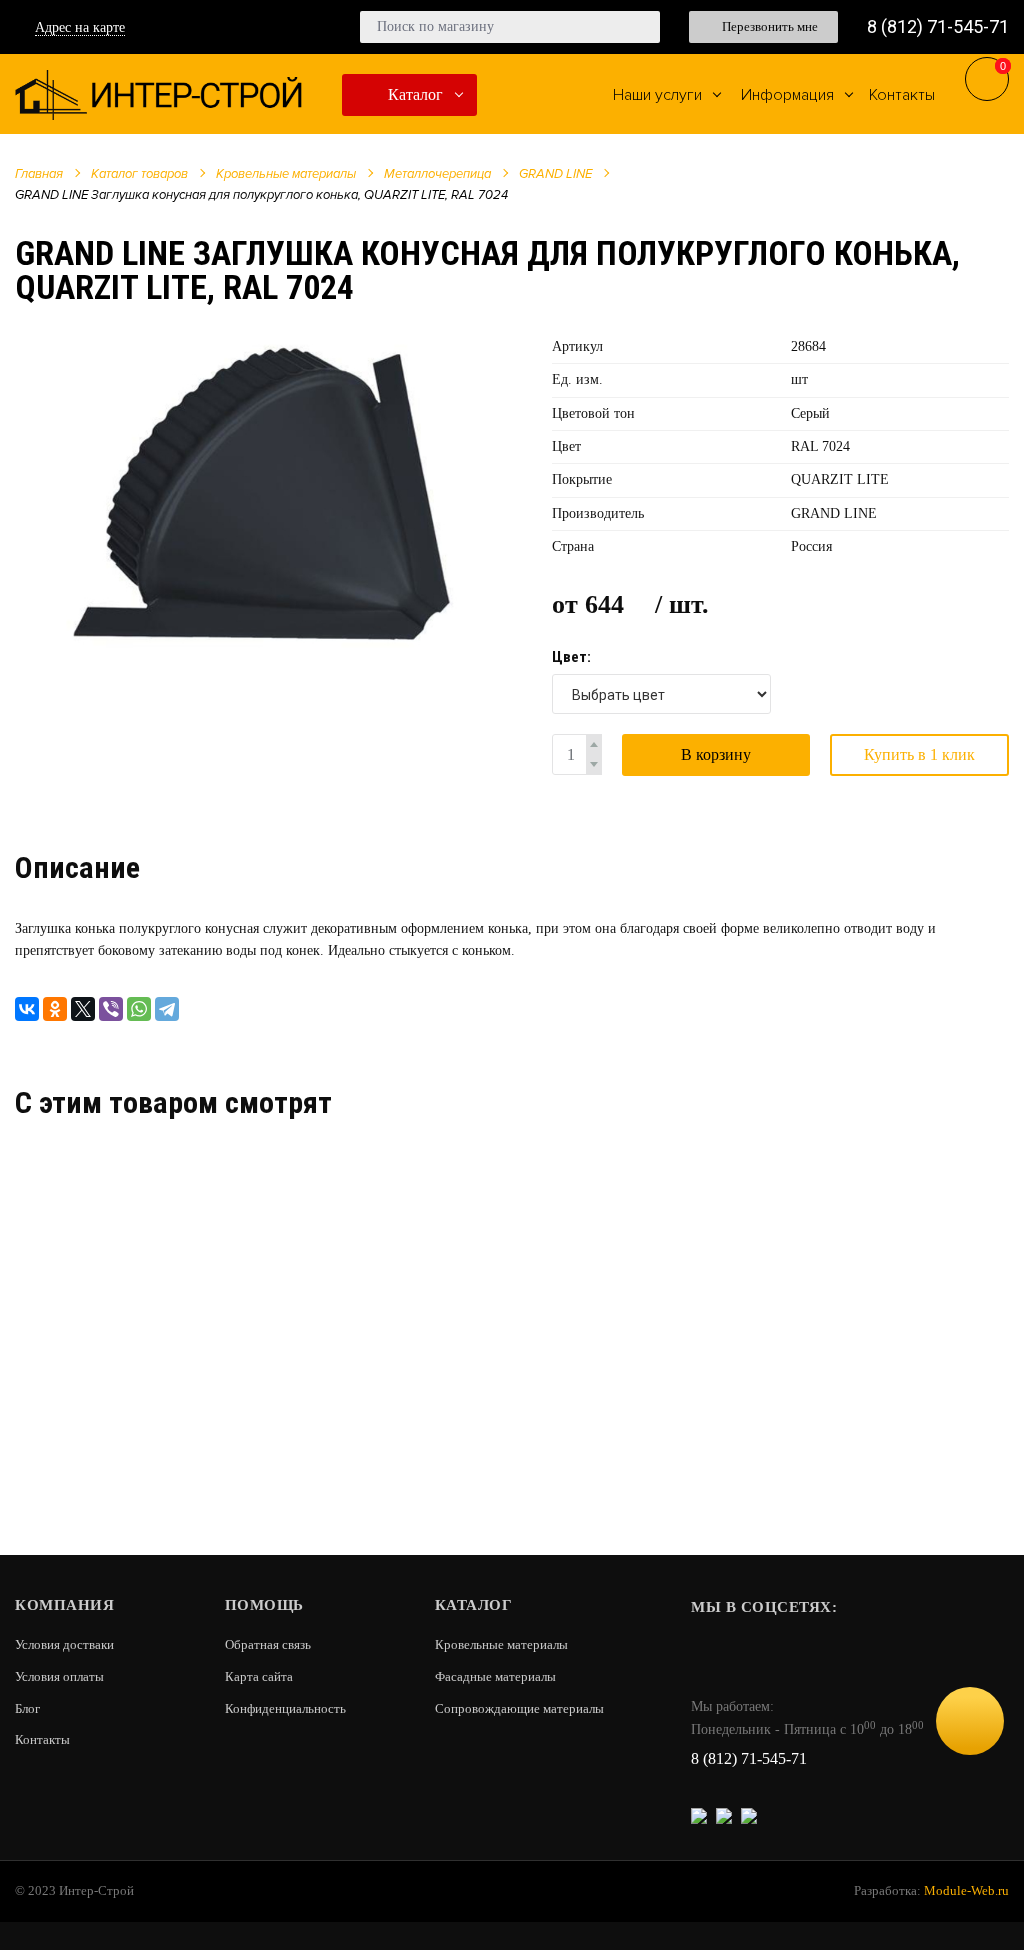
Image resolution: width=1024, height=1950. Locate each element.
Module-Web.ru (966, 1890)
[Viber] (111, 1009)
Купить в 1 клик (919, 754)
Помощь (264, 1605)
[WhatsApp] (139, 1009)
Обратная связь (268, 1644)
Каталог (413, 94)
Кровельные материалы (286, 174)
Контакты (42, 1739)
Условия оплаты (59, 1676)
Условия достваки (64, 1644)
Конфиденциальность (285, 1708)
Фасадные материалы (495, 1676)
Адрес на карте (80, 27)
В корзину (716, 754)
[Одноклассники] (55, 1009)
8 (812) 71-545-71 (938, 26)
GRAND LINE (555, 174)
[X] (83, 1009)
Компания (64, 1605)
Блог (27, 1708)
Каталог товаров (139, 174)
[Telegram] (167, 1009)
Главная (39, 174)
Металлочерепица (437, 174)
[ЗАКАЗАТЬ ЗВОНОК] (970, 1721)
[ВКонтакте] (27, 1009)
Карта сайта (259, 1676)
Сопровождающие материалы (519, 1708)
